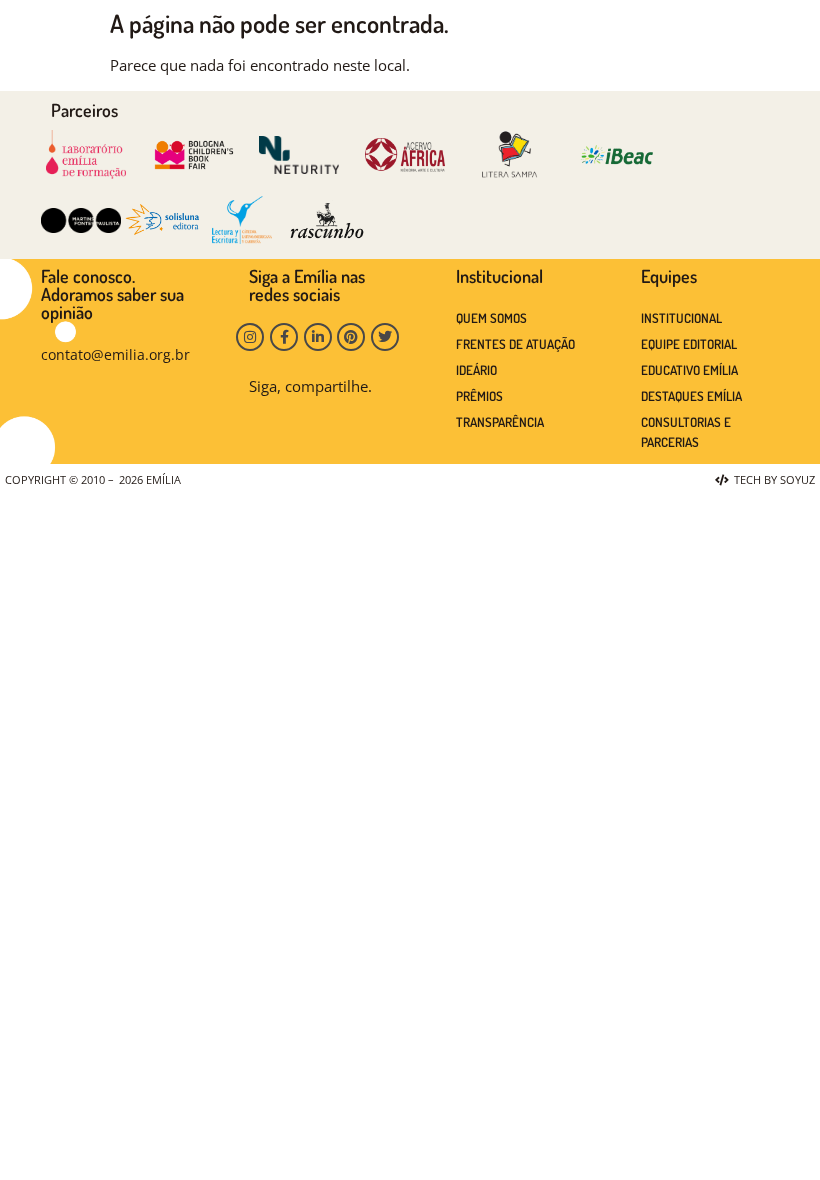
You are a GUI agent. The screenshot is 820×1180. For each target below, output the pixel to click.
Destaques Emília (691, 396)
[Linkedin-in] (318, 337)
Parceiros (84, 110)
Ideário (476, 370)
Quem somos (491, 318)
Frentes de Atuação (515, 344)
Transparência (500, 422)
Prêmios (479, 396)
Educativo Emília (689, 370)
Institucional (681, 318)
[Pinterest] (351, 337)
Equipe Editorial (689, 344)
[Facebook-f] (284, 337)
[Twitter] (385, 337)
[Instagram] (250, 337)
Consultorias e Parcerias (686, 432)
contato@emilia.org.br (115, 354)
